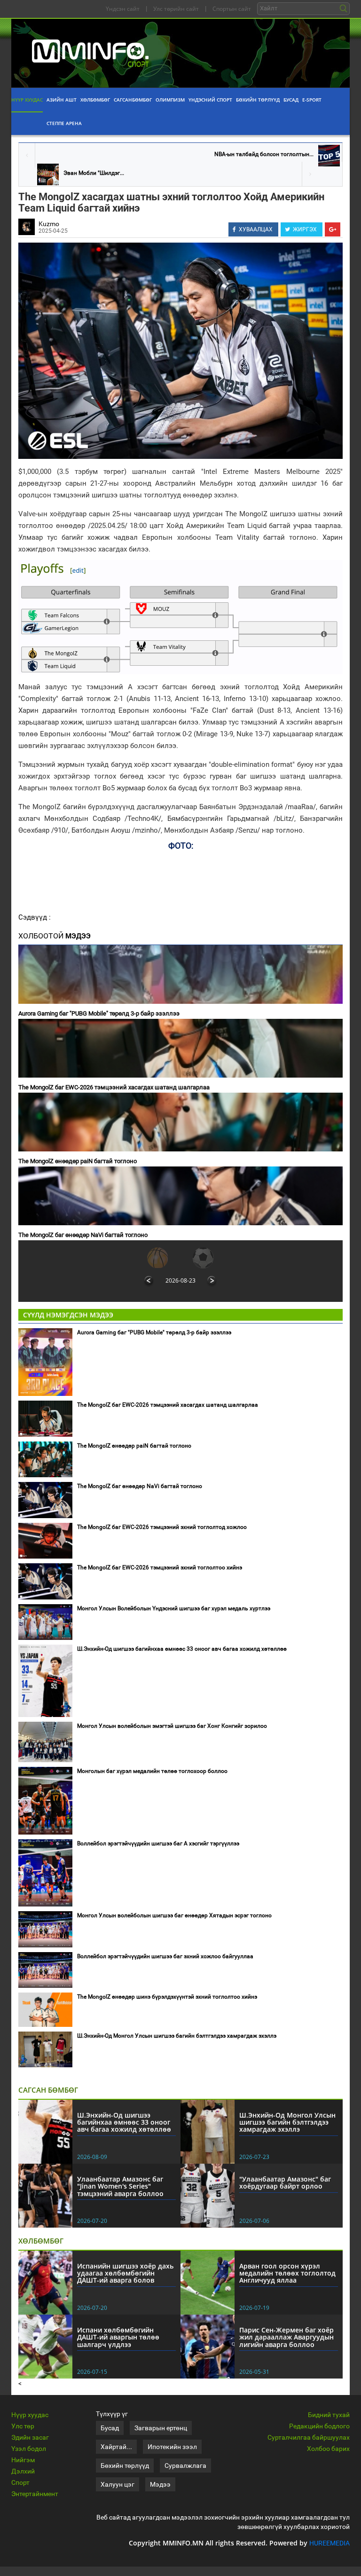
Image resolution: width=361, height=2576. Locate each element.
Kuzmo (49, 224)
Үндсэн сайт (123, 9)
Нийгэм (23, 2460)
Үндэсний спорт (210, 100)
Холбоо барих (328, 2449)
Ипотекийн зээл (172, 2447)
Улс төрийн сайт (176, 9)
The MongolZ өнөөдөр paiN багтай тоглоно (78, 1161)
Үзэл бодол (29, 2449)
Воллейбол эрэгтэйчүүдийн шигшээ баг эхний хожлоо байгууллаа (165, 1956)
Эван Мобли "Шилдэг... (94, 173)
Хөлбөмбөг (95, 100)
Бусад (291, 100)
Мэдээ (160, 2484)
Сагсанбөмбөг (133, 100)
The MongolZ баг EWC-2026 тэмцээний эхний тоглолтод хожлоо (162, 1527)
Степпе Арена (64, 123)
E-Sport (312, 100)
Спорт (20, 2482)
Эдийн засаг (30, 2437)
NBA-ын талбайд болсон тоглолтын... (264, 154)
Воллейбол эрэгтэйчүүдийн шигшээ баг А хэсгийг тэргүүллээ (158, 1843)
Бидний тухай (329, 2415)
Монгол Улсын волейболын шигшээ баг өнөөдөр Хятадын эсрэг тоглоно (174, 1915)
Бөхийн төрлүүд (258, 100)
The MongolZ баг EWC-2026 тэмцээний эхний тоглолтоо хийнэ (160, 1568)
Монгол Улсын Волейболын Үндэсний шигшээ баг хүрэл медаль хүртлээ (174, 1608)
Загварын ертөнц (161, 2428)
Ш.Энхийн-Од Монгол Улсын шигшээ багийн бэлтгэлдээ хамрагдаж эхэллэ (177, 2036)
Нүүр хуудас (27, 100)
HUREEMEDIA (330, 2543)
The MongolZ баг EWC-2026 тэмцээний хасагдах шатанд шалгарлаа (114, 1087)
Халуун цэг (118, 2484)
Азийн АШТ (62, 100)
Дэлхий (23, 2471)
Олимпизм (170, 100)
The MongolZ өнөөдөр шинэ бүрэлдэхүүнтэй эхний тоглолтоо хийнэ (167, 1997)
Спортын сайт (232, 9)
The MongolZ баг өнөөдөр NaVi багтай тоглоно (83, 1235)
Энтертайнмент (35, 2494)
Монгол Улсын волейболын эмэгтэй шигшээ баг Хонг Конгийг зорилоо (172, 1726)
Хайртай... (116, 2447)
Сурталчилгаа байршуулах (309, 2437)
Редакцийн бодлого (319, 2426)
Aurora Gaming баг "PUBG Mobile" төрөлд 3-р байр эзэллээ (99, 1013)
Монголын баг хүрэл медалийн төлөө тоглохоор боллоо (152, 1771)
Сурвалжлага (185, 2466)
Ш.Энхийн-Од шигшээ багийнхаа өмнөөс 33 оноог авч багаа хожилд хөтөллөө (182, 1649)
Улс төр (23, 2426)
